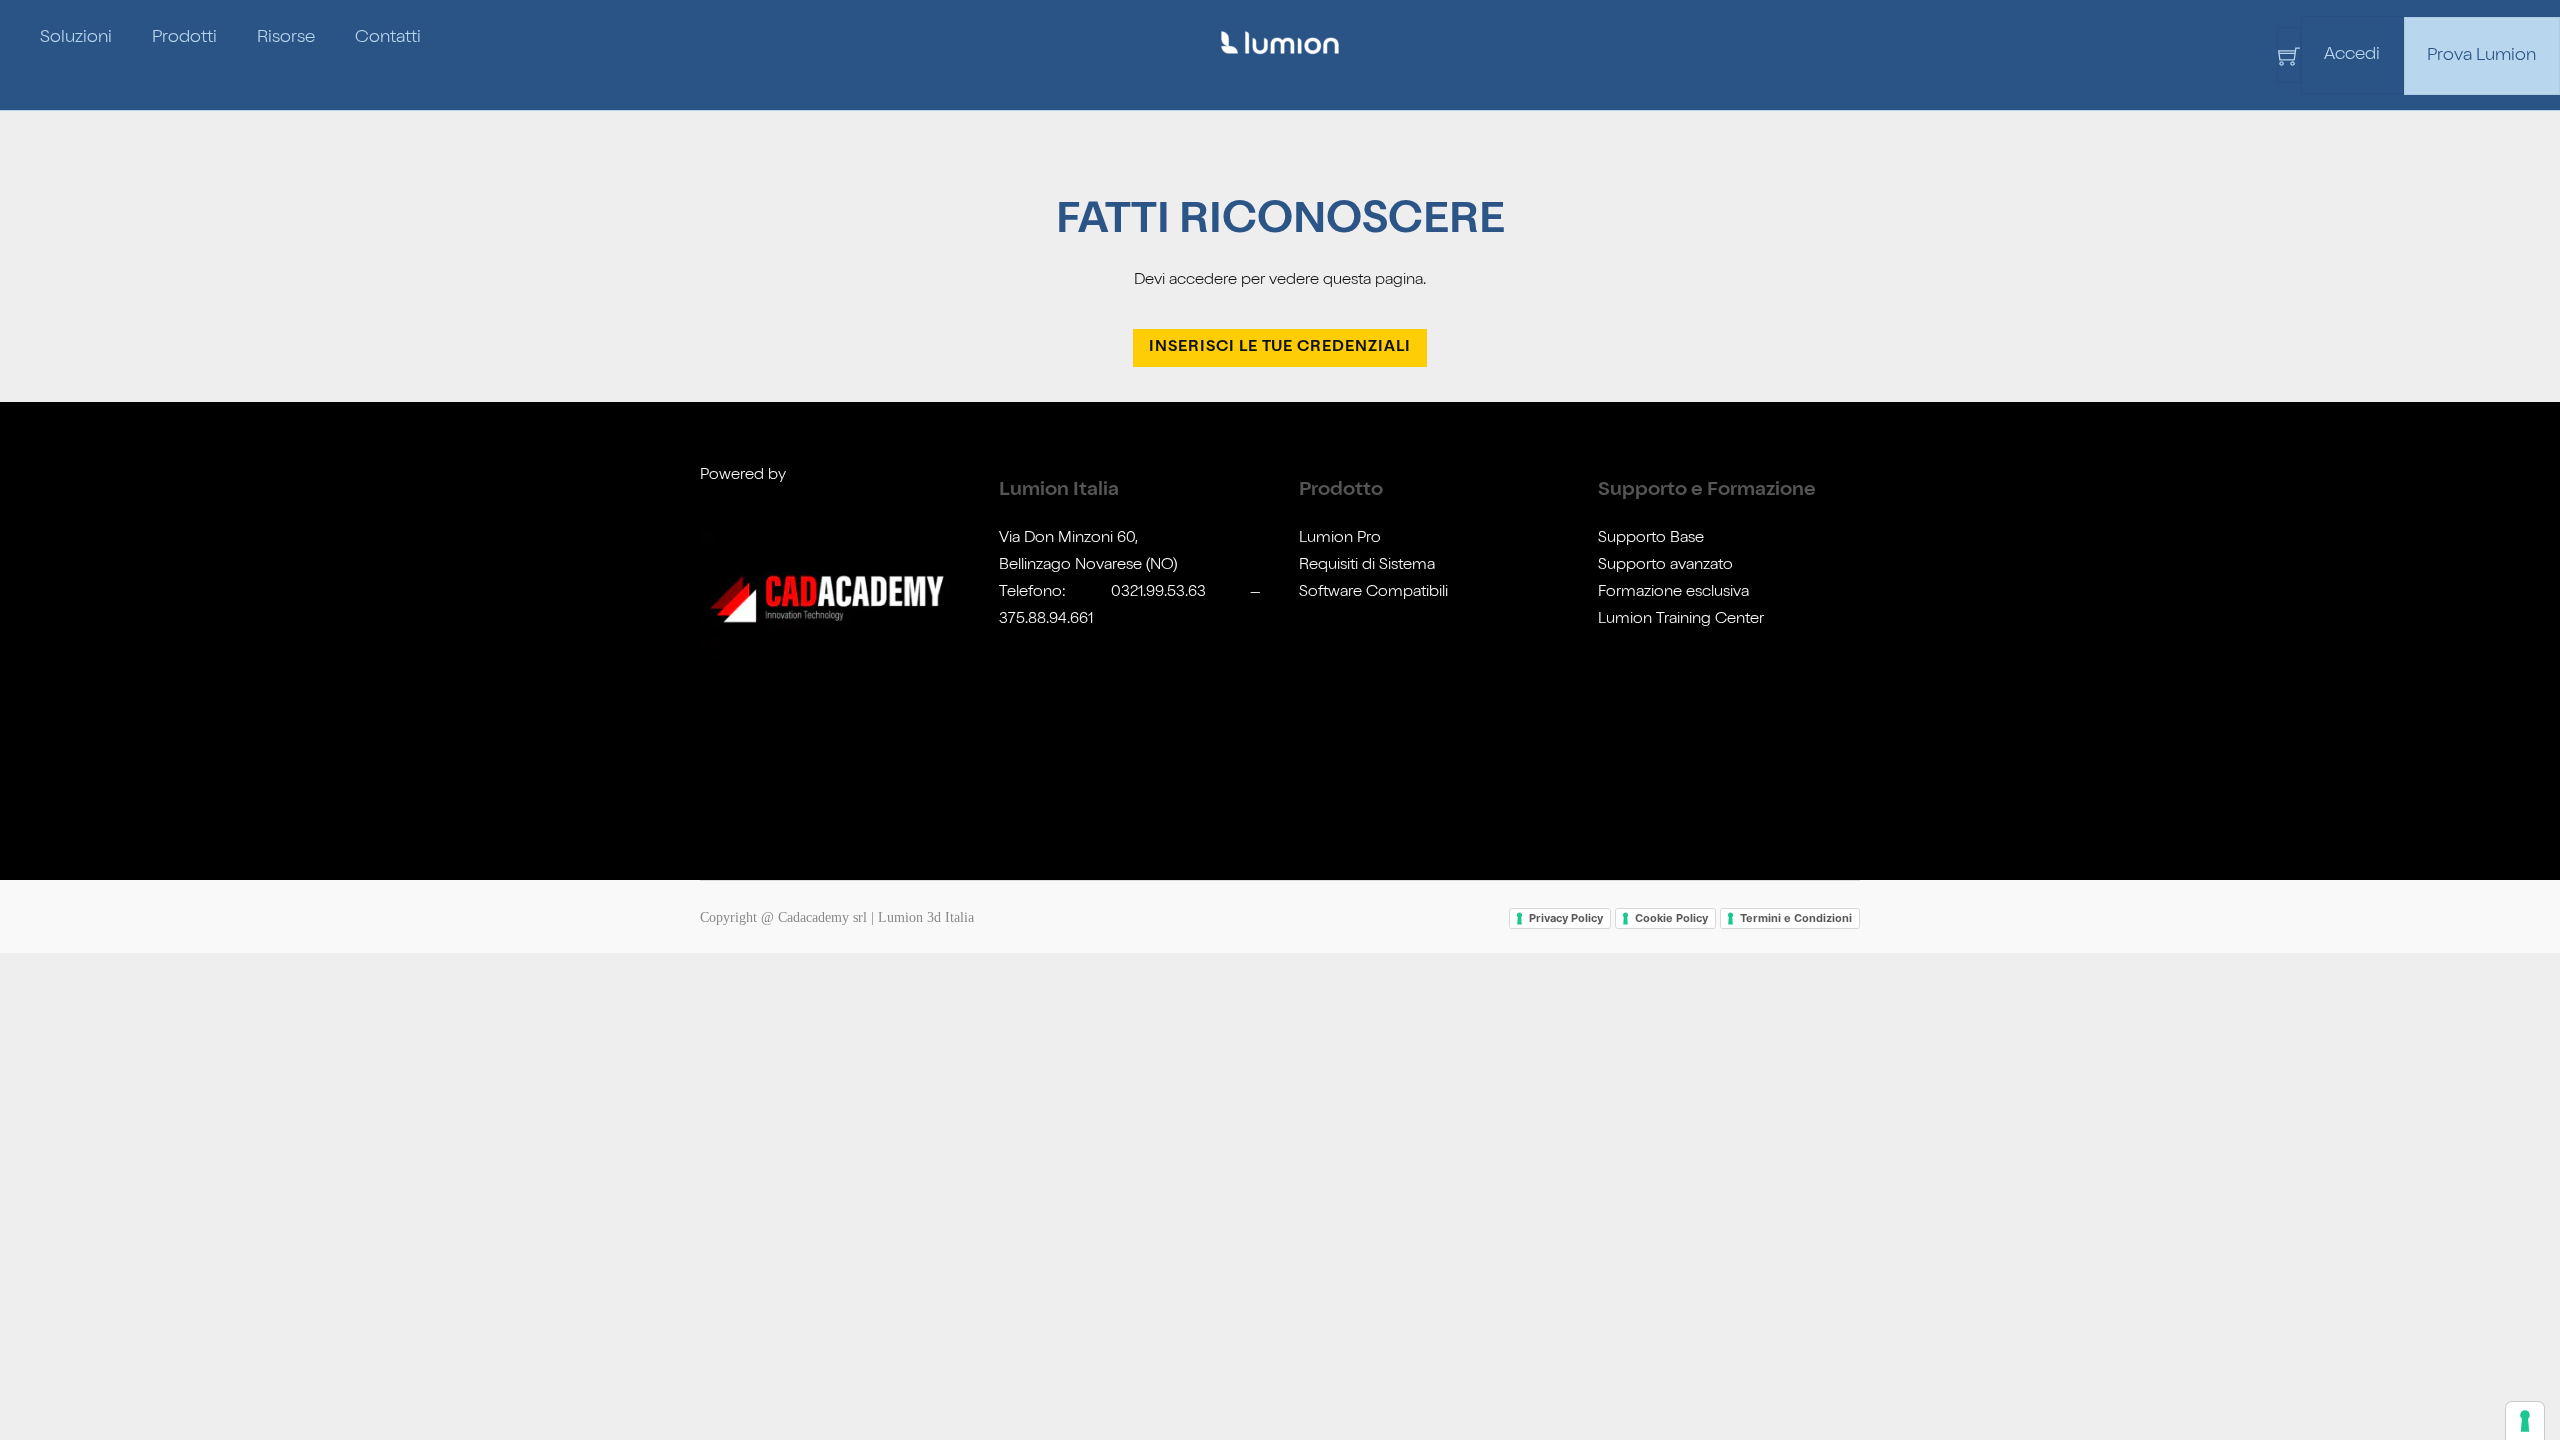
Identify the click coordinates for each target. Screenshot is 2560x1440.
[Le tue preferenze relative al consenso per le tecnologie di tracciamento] (2525, 1421)
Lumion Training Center (1681, 620)
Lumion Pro (1340, 539)
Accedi (2352, 55)
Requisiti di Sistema (1367, 566)
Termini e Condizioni (1796, 918)
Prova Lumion (2481, 56)
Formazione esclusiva (1673, 593)
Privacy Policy (1566, 918)
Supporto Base (1651, 539)
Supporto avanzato (1665, 566)
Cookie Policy (1671, 918)
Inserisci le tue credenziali (1280, 348)
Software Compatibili (1373, 593)
